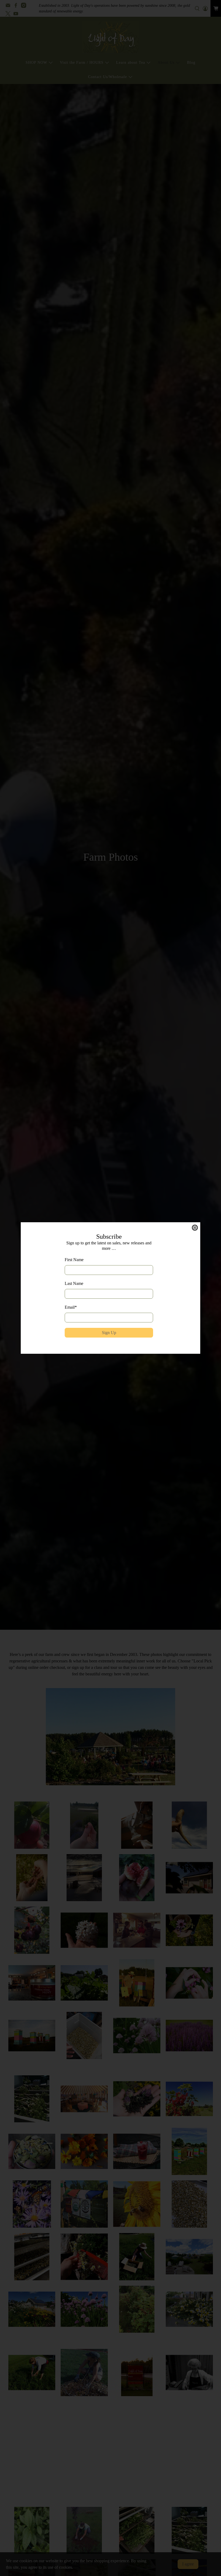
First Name (74, 1260)
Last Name (74, 1283)
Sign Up (109, 1333)
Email (71, 1307)
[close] (195, 1228)
